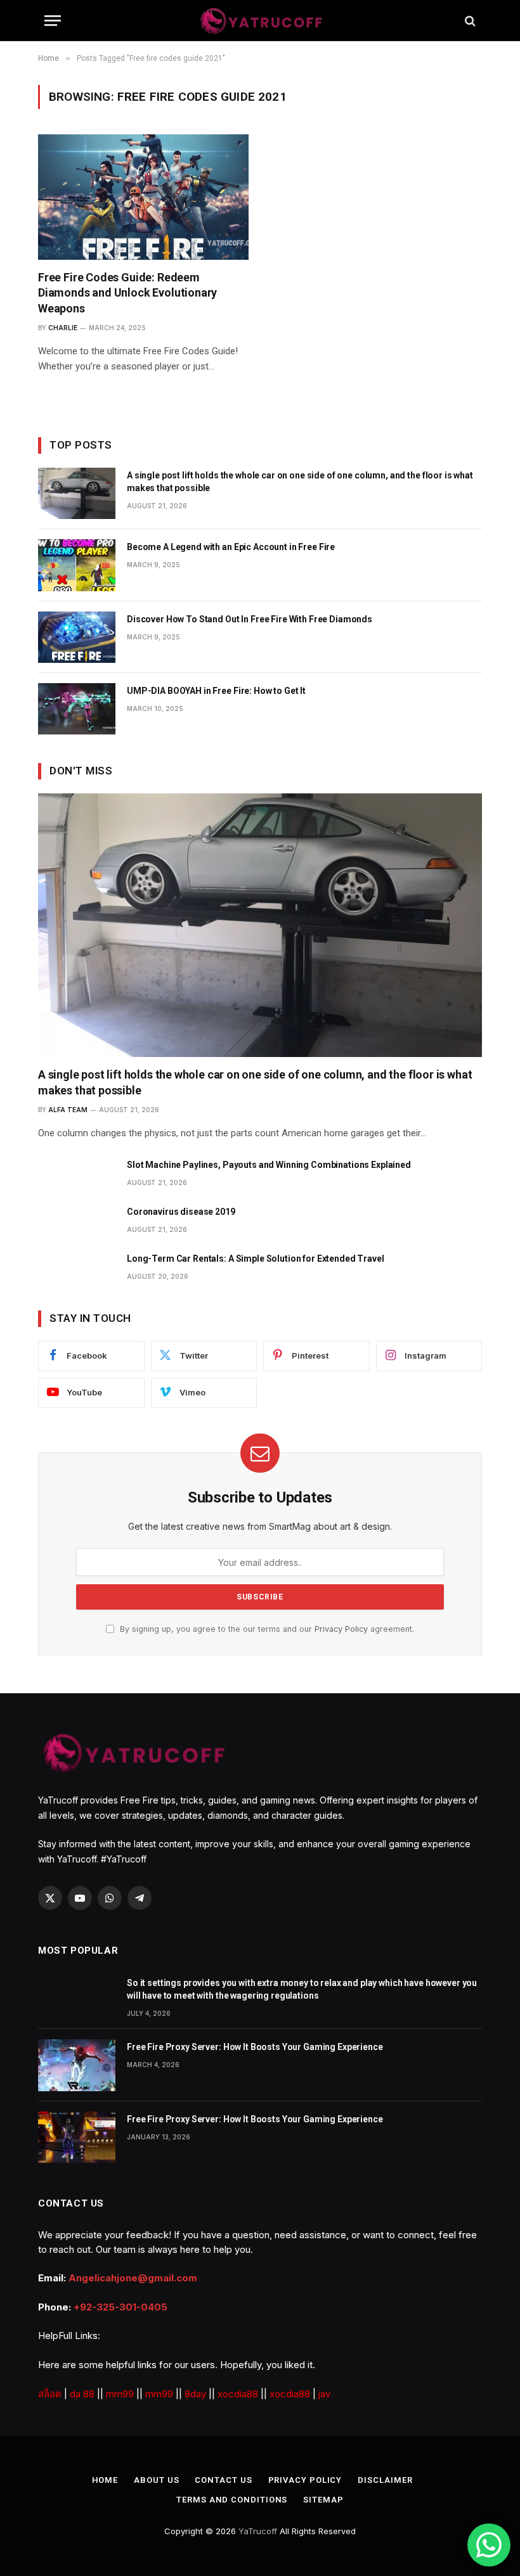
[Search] (469, 21)
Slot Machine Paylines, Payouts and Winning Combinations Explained (269, 1165)
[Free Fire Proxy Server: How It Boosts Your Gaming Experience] (77, 2065)
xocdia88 (238, 2394)
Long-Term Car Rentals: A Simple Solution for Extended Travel (256, 1259)
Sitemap (323, 2500)
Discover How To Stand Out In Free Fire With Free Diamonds (250, 619)
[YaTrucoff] (260, 21)
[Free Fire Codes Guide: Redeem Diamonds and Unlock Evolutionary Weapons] (143, 197)
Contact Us (223, 2480)
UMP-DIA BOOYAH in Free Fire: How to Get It (216, 691)
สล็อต (50, 2394)
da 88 (82, 2394)
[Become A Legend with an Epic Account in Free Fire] (77, 565)
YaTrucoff (258, 2531)
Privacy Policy (341, 1629)
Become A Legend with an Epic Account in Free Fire (231, 547)
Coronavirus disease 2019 (181, 1212)
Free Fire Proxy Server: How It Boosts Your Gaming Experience (255, 2047)
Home (105, 2480)
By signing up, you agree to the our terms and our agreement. (266, 1629)
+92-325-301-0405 (120, 2307)
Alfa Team (68, 1110)
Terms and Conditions (232, 2500)
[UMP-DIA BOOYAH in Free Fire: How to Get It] (77, 709)
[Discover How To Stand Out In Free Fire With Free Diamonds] (77, 637)
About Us (156, 2480)
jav (324, 2394)
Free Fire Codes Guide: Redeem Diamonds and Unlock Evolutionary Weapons (127, 293)
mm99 (120, 2394)
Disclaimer (385, 2480)
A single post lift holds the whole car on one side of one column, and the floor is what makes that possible (300, 482)
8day (195, 2394)
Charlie (63, 328)
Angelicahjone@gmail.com (133, 2278)
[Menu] (53, 21)
